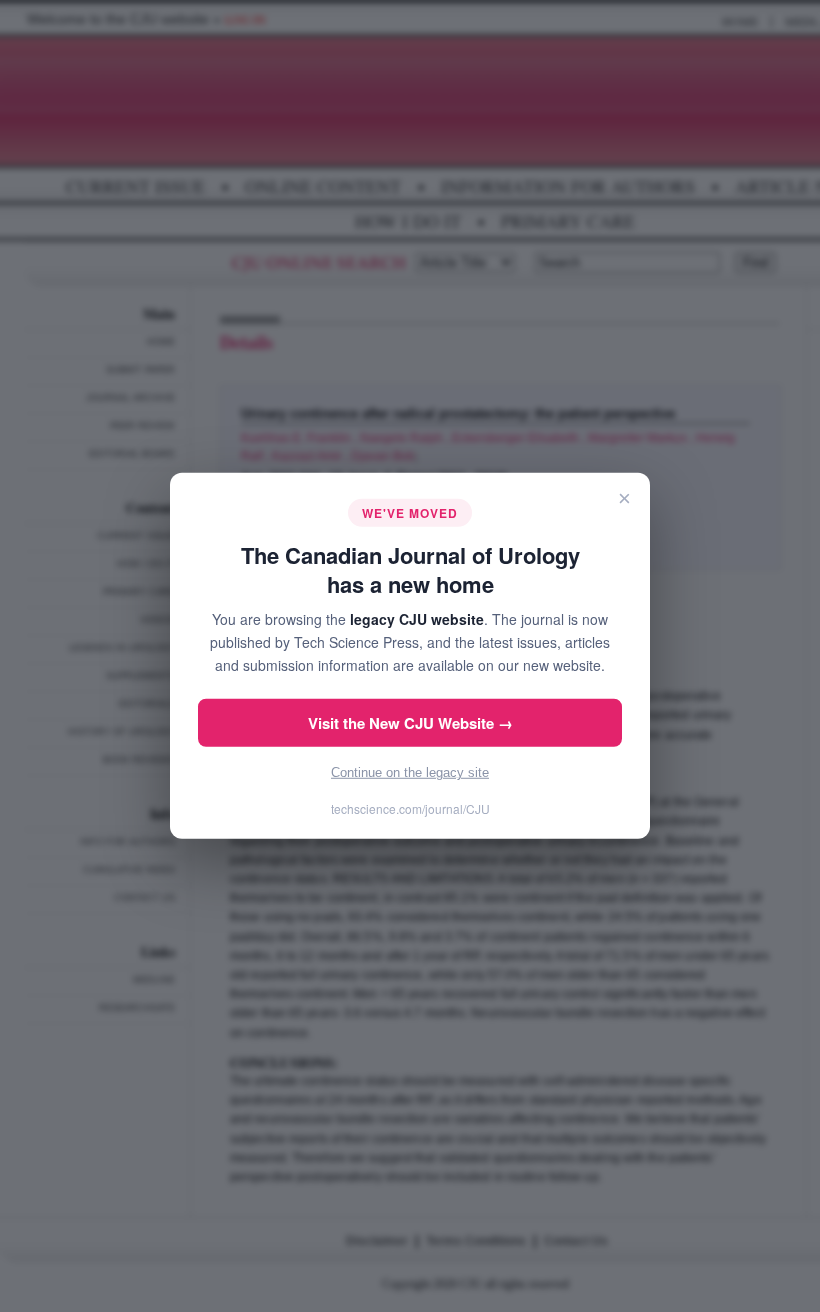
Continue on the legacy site (410, 772)
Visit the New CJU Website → (410, 723)
